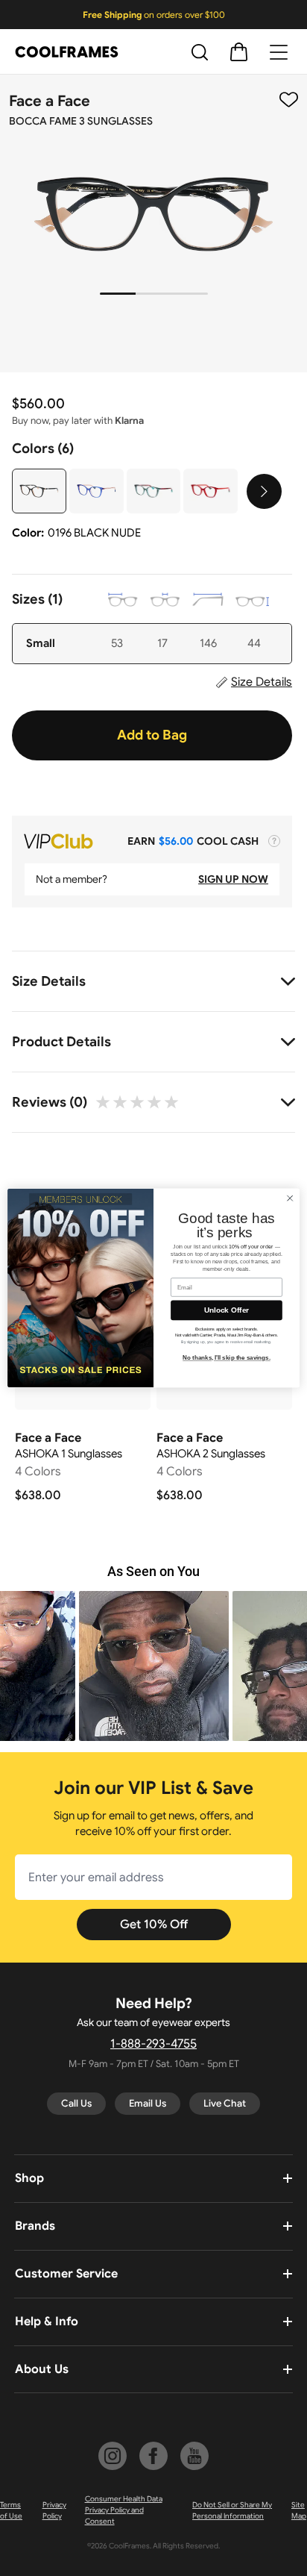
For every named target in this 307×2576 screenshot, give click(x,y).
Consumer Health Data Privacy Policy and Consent (124, 2510)
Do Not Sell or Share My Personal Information (232, 2510)
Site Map (299, 2510)
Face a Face (50, 101)
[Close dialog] (290, 1198)
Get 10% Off (154, 1925)
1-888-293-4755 (153, 2044)
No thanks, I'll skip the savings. (227, 1358)
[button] (173, 1666)
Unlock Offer (227, 1310)
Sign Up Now (233, 879)
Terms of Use (11, 2510)
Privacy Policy (54, 2510)
